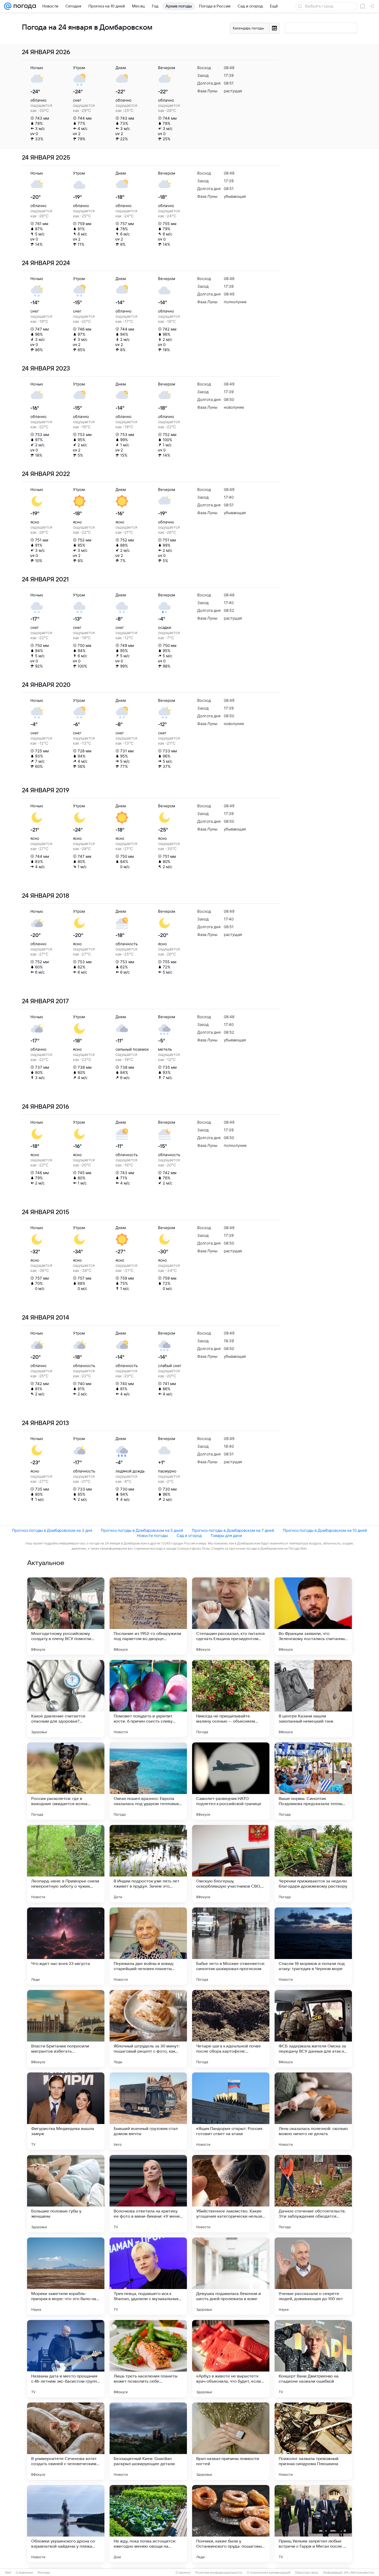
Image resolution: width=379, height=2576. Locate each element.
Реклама (44, 2573)
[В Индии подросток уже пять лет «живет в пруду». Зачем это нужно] (148, 1864)
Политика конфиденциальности (219, 2573)
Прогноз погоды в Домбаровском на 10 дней (325, 1530)
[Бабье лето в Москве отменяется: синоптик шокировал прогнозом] (231, 1946)
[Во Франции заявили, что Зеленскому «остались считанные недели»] (313, 1616)
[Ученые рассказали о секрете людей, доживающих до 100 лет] (313, 2276)
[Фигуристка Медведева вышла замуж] (66, 2111)
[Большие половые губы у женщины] (66, 2194)
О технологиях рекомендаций (269, 2573)
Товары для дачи (226, 1536)
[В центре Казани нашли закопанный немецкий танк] (313, 1699)
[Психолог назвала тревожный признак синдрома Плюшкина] (313, 2441)
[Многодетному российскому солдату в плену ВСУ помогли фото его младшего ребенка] (66, 1616)
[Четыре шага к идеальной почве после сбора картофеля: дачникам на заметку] (231, 2029)
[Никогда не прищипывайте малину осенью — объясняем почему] (231, 1699)
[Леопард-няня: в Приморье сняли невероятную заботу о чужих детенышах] (66, 1864)
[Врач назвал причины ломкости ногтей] (231, 2441)
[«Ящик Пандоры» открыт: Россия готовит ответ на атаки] (231, 2111)
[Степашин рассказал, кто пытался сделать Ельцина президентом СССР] (231, 1616)
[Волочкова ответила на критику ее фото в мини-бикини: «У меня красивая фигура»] (148, 2194)
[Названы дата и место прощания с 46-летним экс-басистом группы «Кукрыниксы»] (66, 2359)
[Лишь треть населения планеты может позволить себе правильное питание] (148, 2359)
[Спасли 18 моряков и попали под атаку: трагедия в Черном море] (313, 1946)
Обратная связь (307, 2573)
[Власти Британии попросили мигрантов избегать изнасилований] (66, 2029)
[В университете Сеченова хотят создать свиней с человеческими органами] (66, 2441)
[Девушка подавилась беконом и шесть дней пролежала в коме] (231, 2276)
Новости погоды (152, 1536)
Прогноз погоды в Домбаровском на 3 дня (52, 1530)
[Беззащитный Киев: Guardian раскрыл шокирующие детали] (148, 2441)
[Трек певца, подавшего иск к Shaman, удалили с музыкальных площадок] (148, 2276)
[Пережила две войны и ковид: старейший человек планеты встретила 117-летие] (148, 1946)
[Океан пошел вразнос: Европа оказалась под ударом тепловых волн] (148, 1781)
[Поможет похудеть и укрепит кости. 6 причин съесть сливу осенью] (148, 1699)
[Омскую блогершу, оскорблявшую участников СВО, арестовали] (231, 1864)
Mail (8, 2573)
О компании (24, 2573)
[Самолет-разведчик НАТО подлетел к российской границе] (231, 1781)
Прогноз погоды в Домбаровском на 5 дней (142, 1530)
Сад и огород (189, 1536)
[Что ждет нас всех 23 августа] (66, 1946)
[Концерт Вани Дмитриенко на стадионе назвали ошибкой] (313, 2359)
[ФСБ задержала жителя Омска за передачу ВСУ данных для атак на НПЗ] (313, 2029)
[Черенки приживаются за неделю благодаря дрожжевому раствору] (313, 1864)
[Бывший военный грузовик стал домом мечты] (148, 2111)
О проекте (183, 2573)
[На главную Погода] (24, 6)
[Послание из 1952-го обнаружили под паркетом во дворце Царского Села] (148, 1616)
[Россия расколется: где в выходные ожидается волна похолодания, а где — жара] (66, 1781)
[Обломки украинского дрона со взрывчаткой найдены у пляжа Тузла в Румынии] (66, 2524)
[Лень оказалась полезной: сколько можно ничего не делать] (313, 2111)
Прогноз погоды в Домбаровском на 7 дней (233, 1530)
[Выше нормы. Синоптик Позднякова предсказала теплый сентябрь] (313, 1781)
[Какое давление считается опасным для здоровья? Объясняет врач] (66, 1699)
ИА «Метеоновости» (359, 2573)
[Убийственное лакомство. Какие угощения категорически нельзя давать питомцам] (231, 2194)
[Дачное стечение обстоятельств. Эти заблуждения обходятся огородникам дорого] (313, 2194)
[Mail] (8, 6)
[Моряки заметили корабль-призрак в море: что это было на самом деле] (66, 2276)
